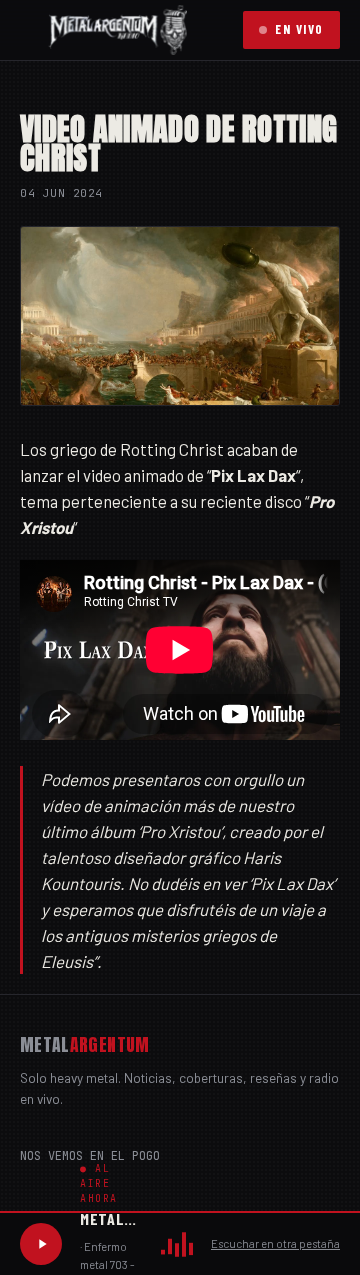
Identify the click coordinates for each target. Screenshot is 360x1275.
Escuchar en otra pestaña (275, 1243)
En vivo (299, 29)
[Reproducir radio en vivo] (41, 1244)
